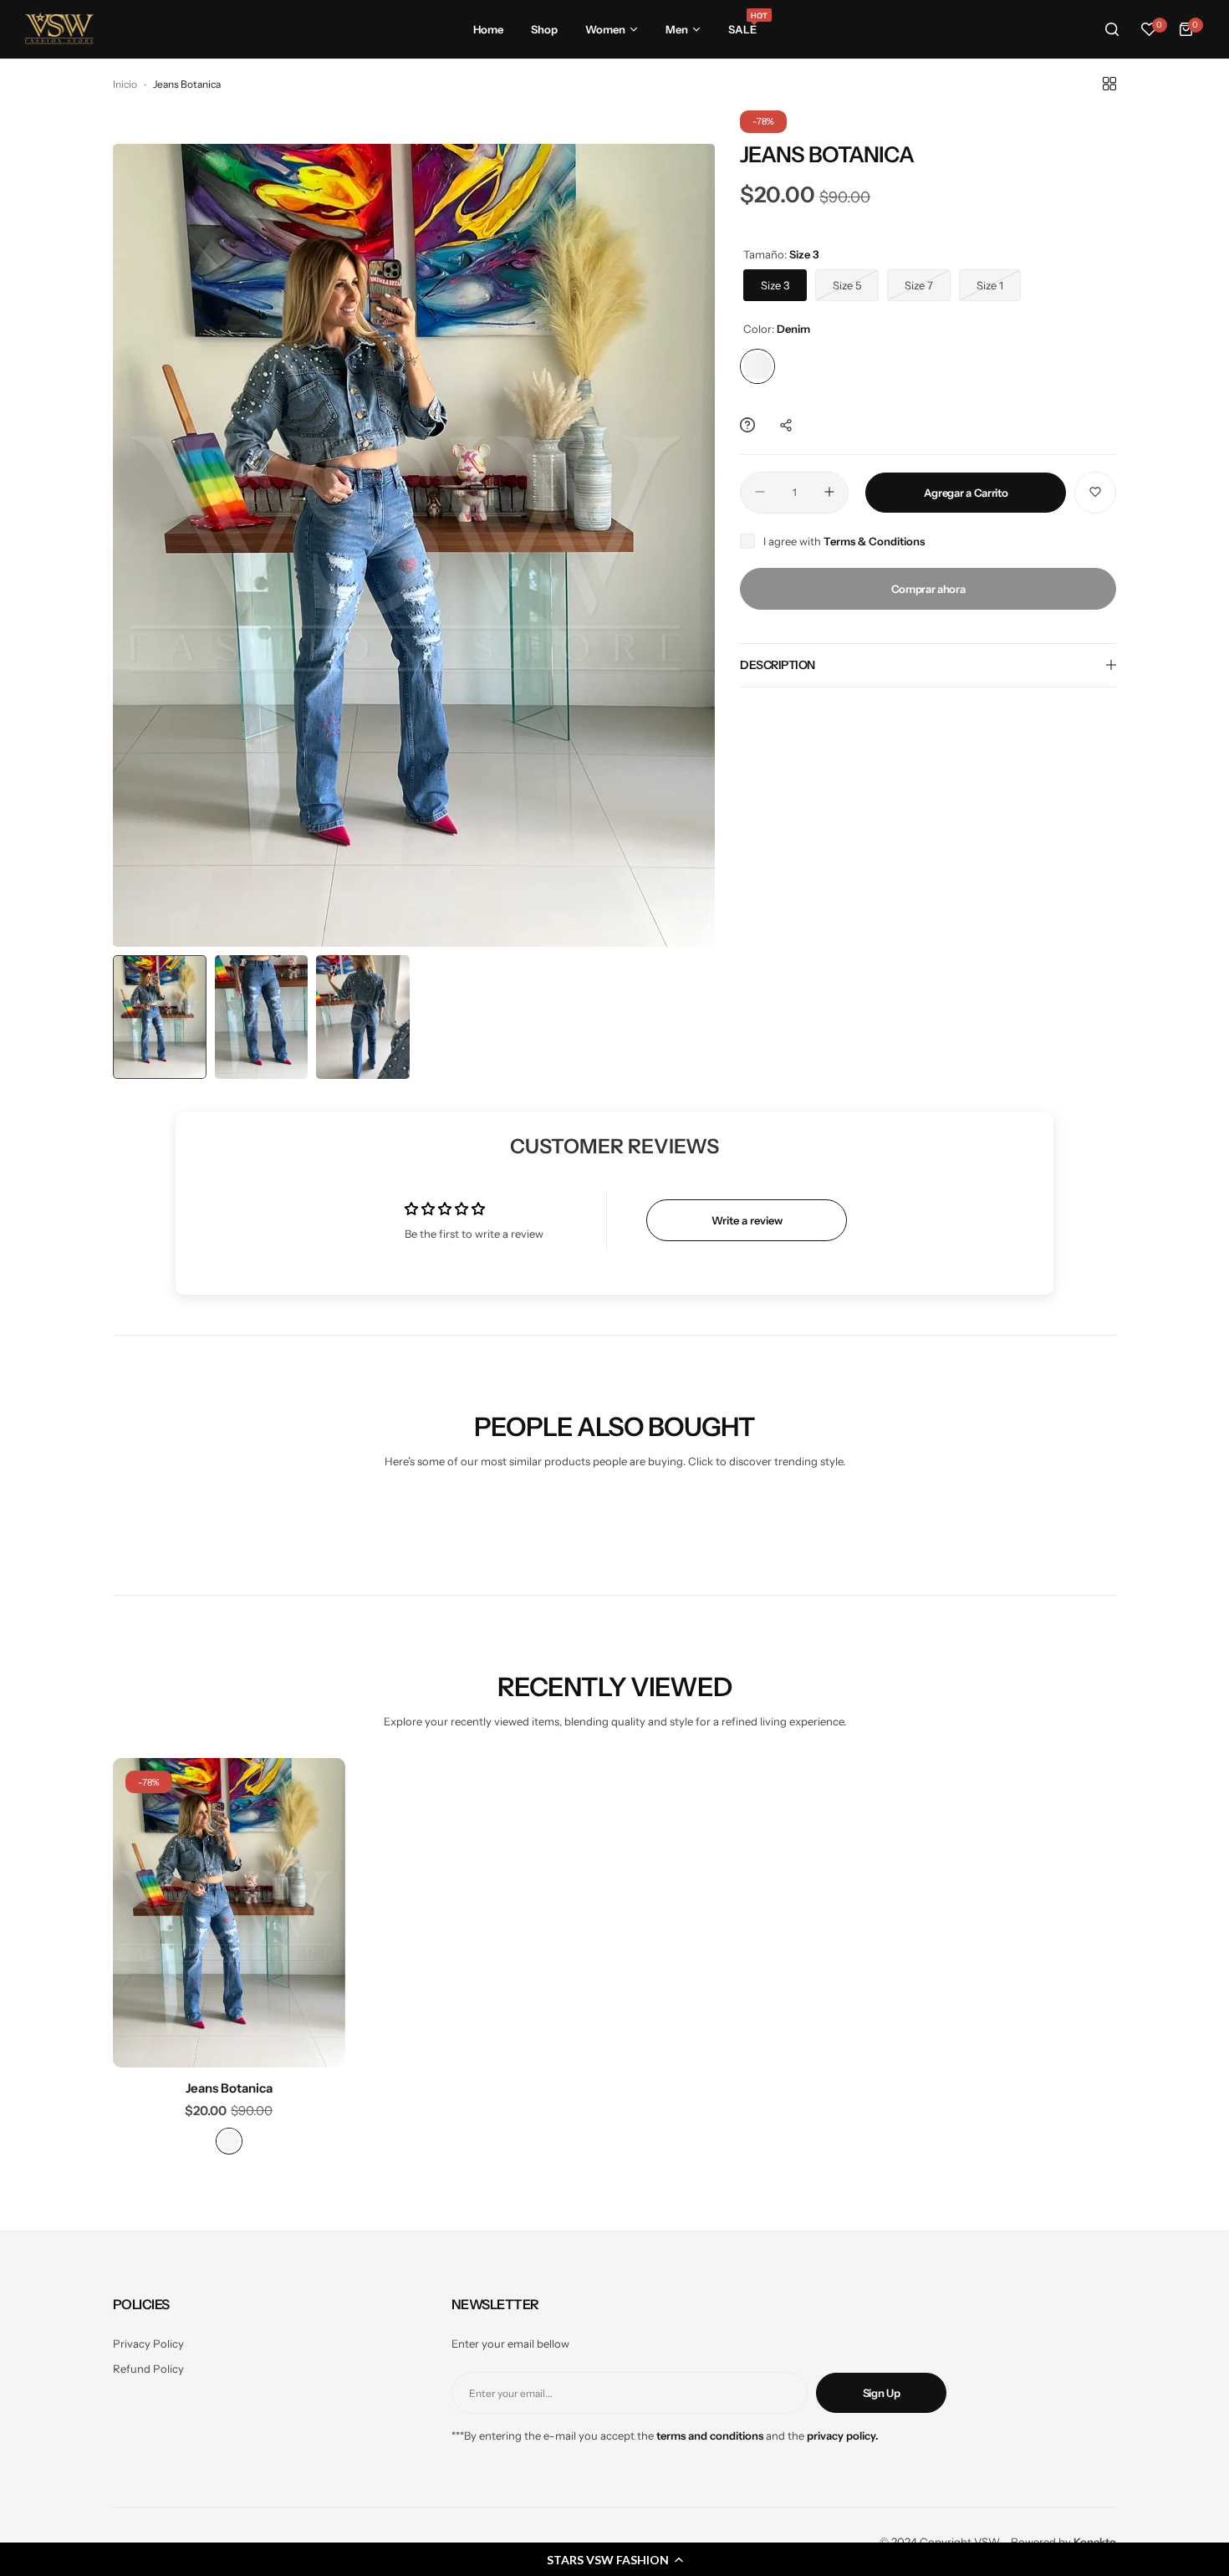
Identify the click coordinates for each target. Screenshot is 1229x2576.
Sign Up (882, 2393)
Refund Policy (148, 2369)
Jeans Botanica (229, 2088)
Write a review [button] (747, 1220)
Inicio (125, 84)
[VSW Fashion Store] (59, 29)
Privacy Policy (148, 2343)
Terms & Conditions (874, 540)
